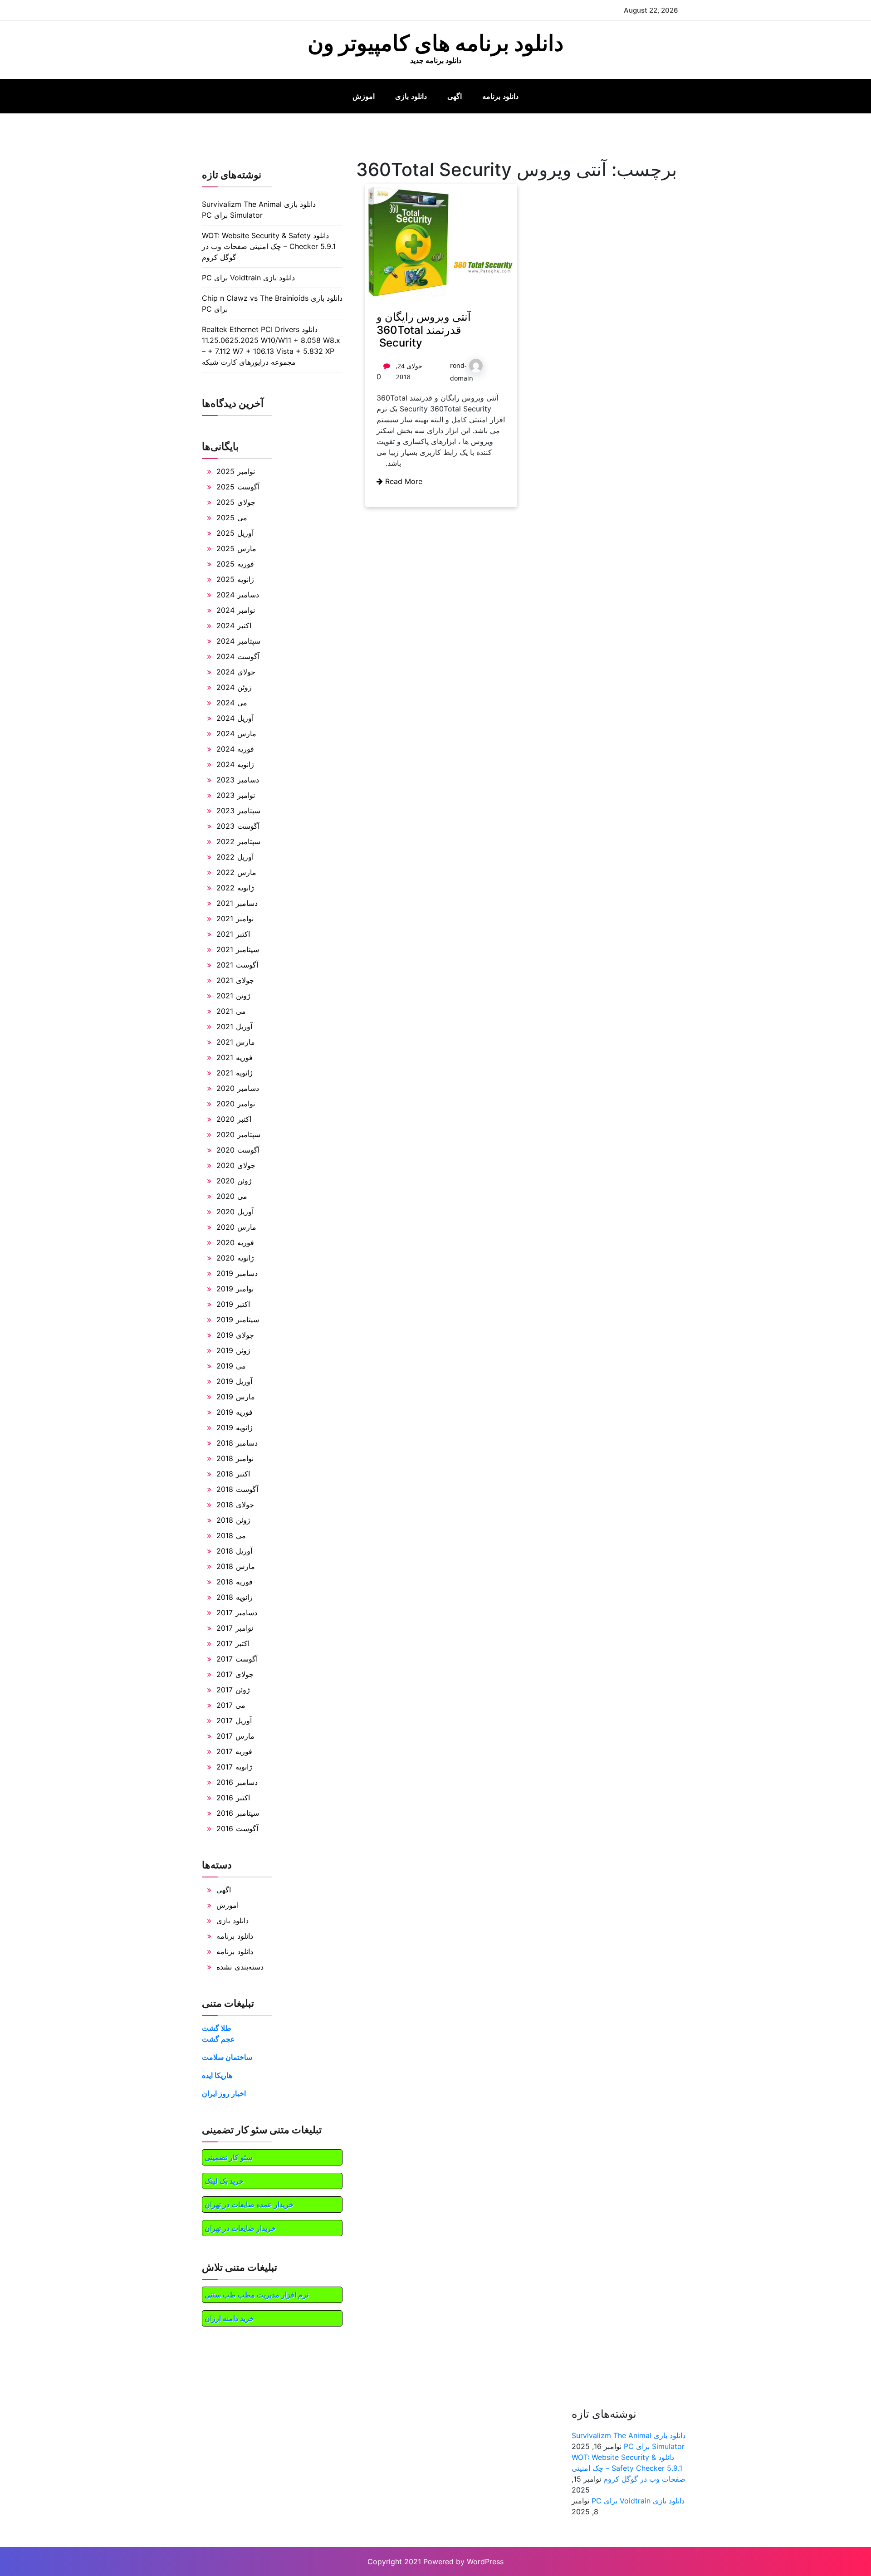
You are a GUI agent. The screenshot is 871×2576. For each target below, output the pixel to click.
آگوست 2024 (238, 656)
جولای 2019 (235, 1335)
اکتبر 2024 (234, 626)
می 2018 (231, 1535)
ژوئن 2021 (233, 996)
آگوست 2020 (238, 1150)
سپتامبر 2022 (238, 841)
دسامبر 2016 (237, 1782)
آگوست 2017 (237, 1659)
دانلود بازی (411, 96)
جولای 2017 (235, 1674)
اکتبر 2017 (233, 1643)
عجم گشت (218, 2039)
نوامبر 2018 (235, 1458)
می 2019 (231, 1366)
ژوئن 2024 (234, 687)
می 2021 (231, 1011)
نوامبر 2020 (236, 1104)
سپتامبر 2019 (238, 1320)
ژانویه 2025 (235, 579)
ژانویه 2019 (235, 1427)
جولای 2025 (236, 502)
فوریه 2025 (235, 564)
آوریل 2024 (235, 718)
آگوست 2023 (238, 826)
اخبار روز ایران (224, 2093)
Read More (403, 481)
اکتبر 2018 (233, 1474)
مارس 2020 (236, 1227)
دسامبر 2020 (238, 1088)
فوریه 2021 (235, 1057)
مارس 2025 (236, 548)
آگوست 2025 (238, 487)
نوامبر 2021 (235, 919)
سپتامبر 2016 (238, 1813)
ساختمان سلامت (227, 2057)
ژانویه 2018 (235, 1597)
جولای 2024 (236, 672)
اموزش (364, 96)
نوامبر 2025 (236, 471)
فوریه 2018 (235, 1582)
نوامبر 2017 (235, 1628)
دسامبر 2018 (237, 1443)
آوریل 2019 (234, 1381)
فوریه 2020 (235, 1242)
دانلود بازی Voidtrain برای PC (248, 278)
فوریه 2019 (235, 1412)
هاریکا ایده (217, 2075)
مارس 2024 (236, 733)
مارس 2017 (235, 1736)
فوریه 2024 (235, 749)
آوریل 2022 (235, 857)
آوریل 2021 (234, 1026)
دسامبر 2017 (237, 1613)
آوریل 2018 (234, 1551)
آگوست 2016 (237, 1828)
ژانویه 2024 (235, 764)
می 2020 (232, 1196)
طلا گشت (217, 2028)
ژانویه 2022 (235, 888)
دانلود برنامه (500, 96)
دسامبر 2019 (237, 1273)
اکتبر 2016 (233, 1798)
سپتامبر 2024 (238, 641)
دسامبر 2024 (238, 595)
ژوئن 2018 (233, 1520)
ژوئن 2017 (233, 1690)
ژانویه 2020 (235, 1258)
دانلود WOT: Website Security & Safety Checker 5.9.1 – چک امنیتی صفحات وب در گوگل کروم (269, 246)
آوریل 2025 (235, 533)
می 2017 (231, 1705)
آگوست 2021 (237, 965)
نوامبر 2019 (235, 1289)
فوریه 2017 (234, 1751)
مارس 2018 (236, 1566)
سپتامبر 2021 (238, 949)
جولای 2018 (235, 1505)
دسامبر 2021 (237, 903)
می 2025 (232, 518)
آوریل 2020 (235, 1212)
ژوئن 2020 (234, 1181)
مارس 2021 (236, 1042)
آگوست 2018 (237, 1489)
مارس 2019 (236, 1397)
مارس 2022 (236, 872)
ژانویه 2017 (234, 1767)
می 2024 (232, 703)
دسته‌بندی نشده (240, 1967)
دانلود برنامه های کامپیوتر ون (435, 43)
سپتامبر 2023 (238, 811)
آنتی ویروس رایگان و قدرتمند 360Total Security (424, 330)
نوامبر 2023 (236, 795)
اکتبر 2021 (233, 934)
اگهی (455, 96)
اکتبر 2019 (233, 1304)
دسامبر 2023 (238, 780)
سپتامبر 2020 (238, 1134)
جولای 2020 (236, 1165)
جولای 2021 (235, 980)
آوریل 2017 (234, 1721)
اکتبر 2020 (234, 1119)
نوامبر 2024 (236, 610)
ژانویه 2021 (235, 1073)
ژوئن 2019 (233, 1350)
